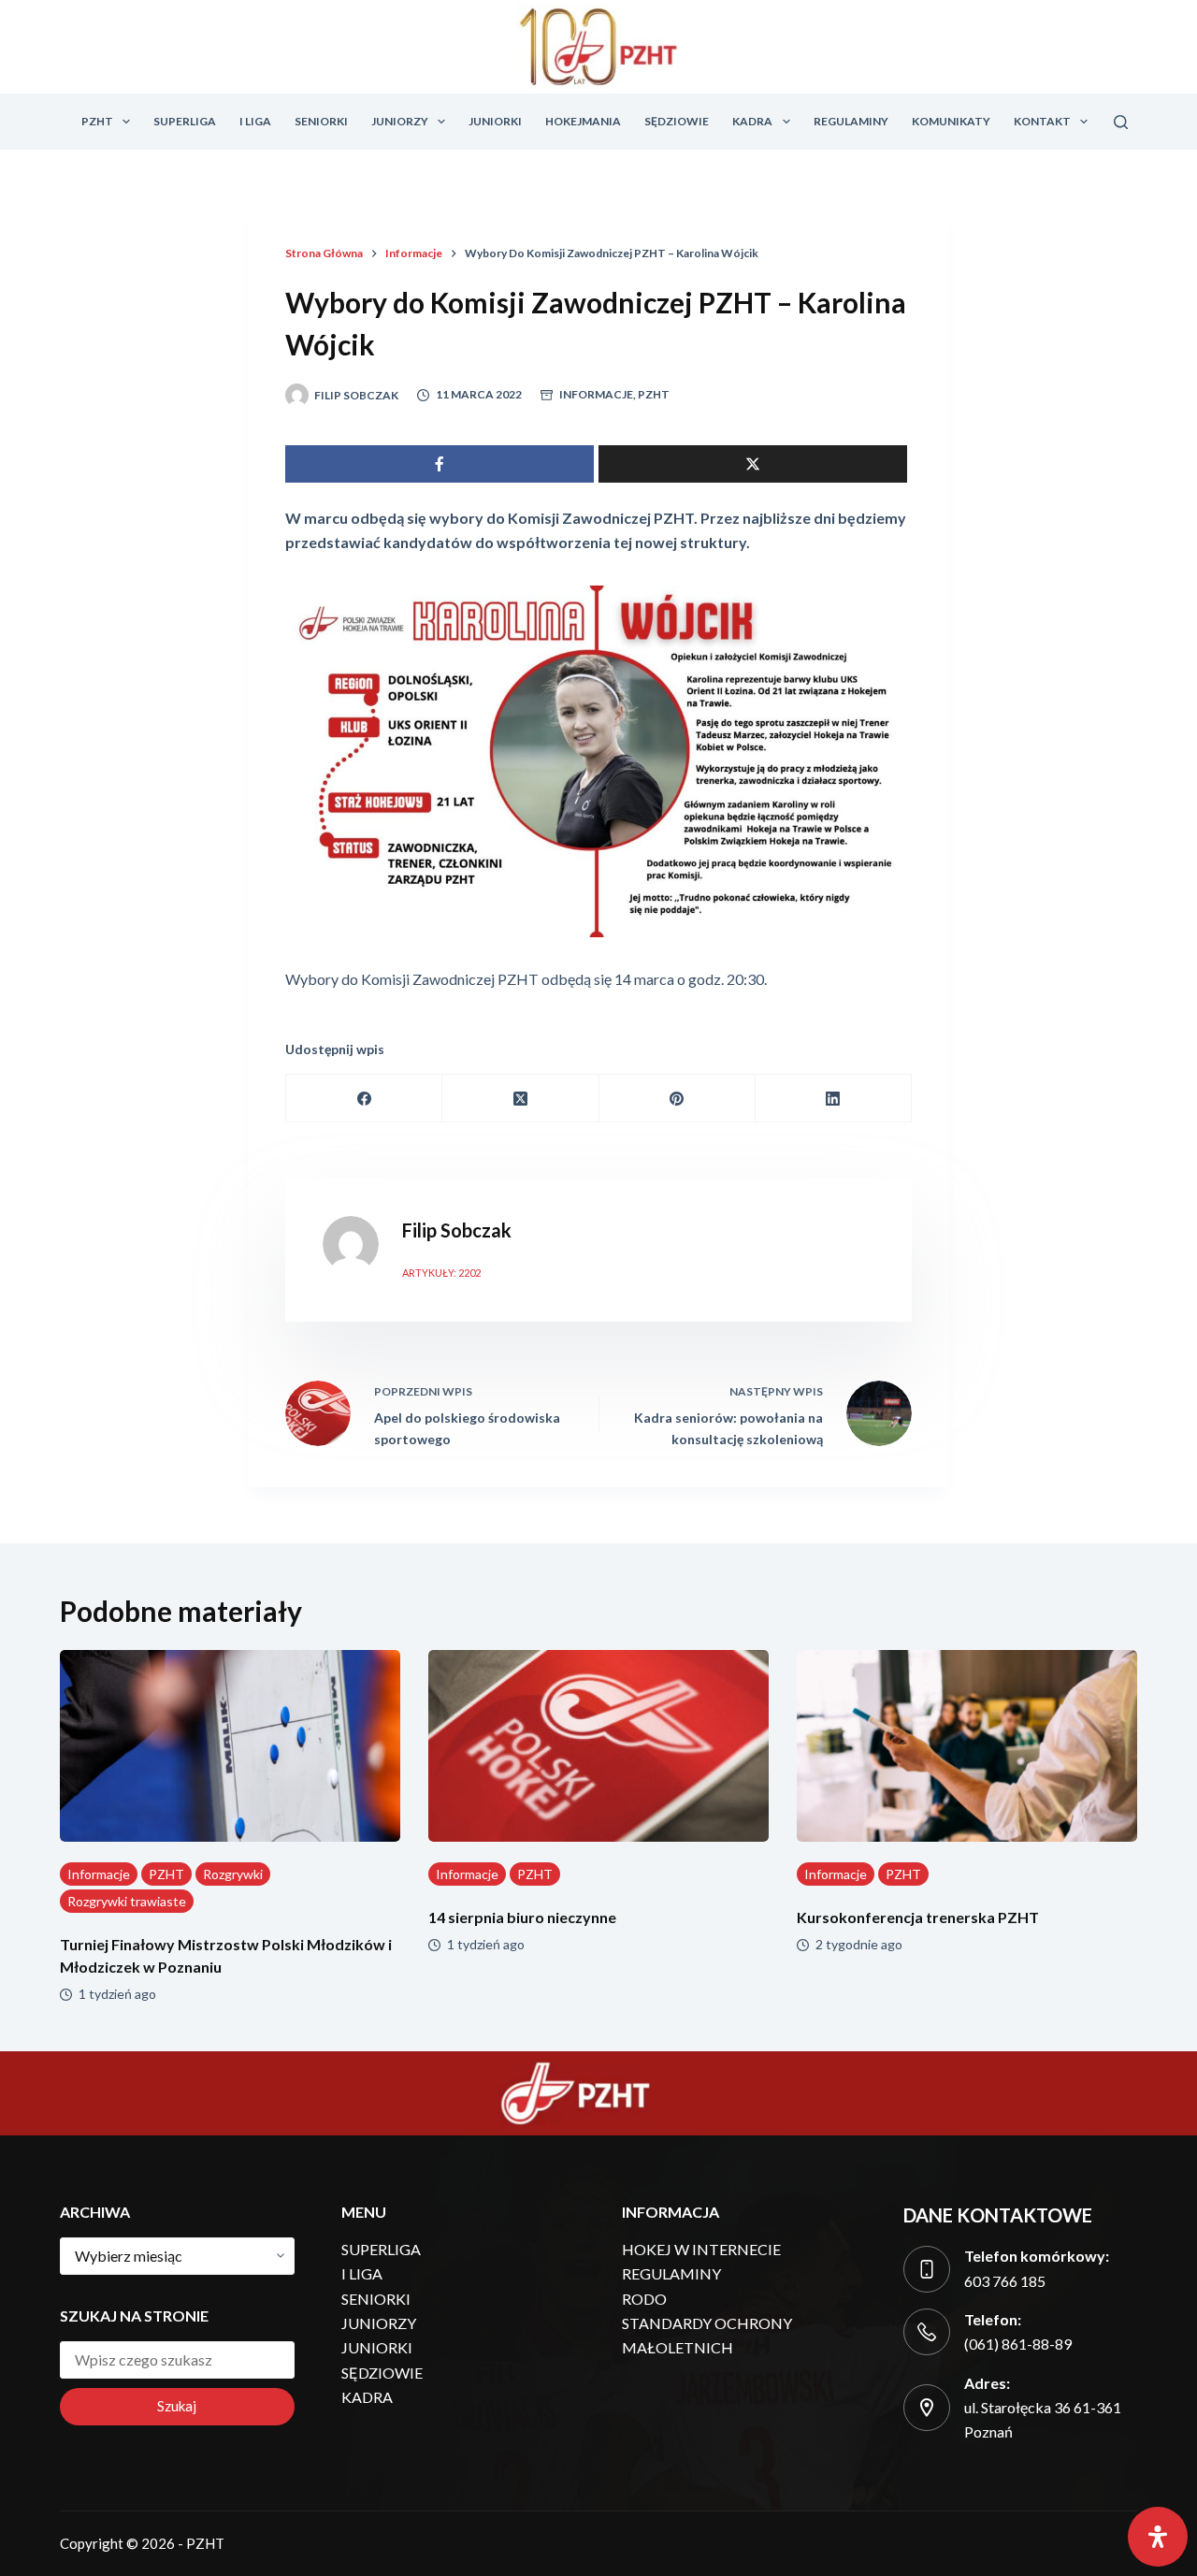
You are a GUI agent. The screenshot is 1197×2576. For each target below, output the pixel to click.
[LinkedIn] (834, 1099)
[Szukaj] (1121, 122)
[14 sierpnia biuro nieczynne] (598, 1746)
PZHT (97, 121)
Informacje (596, 394)
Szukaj (177, 2406)
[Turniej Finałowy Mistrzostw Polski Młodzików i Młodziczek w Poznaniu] (230, 1746)
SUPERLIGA (185, 121)
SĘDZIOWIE (677, 121)
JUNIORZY (400, 121)
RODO (644, 2299)
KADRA (752, 121)
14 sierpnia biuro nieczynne (522, 1917)
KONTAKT (1042, 121)
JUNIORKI (495, 121)
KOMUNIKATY (951, 121)
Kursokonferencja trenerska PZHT (918, 1917)
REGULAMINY (851, 121)
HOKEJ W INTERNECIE (701, 2249)
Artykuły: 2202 (441, 1273)
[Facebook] (364, 1099)
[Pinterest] (678, 1099)
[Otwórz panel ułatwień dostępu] (1158, 2537)
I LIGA (255, 121)
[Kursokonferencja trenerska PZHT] (967, 1746)
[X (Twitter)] (520, 1099)
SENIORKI (321, 121)
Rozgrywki (233, 1874)
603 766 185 (1005, 2281)
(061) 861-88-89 (1018, 2344)
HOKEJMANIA (583, 121)
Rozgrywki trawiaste (127, 1901)
